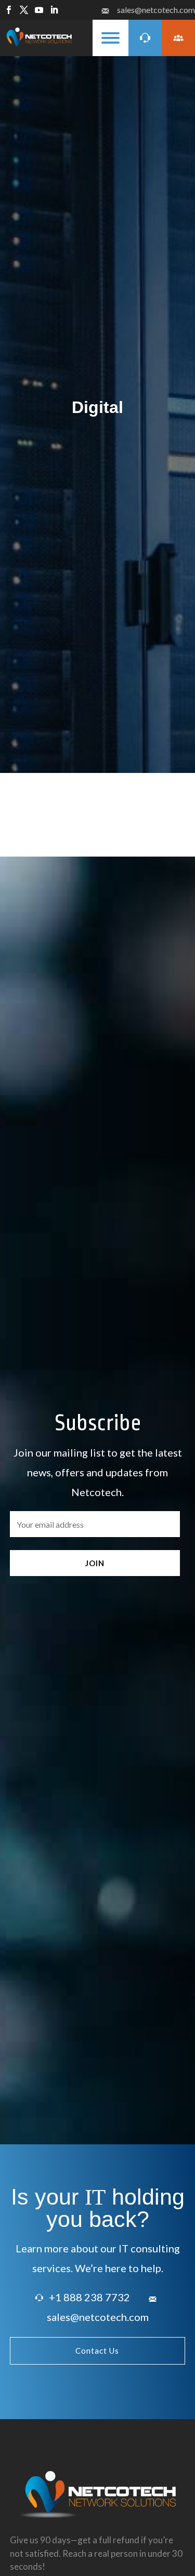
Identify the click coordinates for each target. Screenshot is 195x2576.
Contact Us (97, 2351)
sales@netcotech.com (156, 10)
